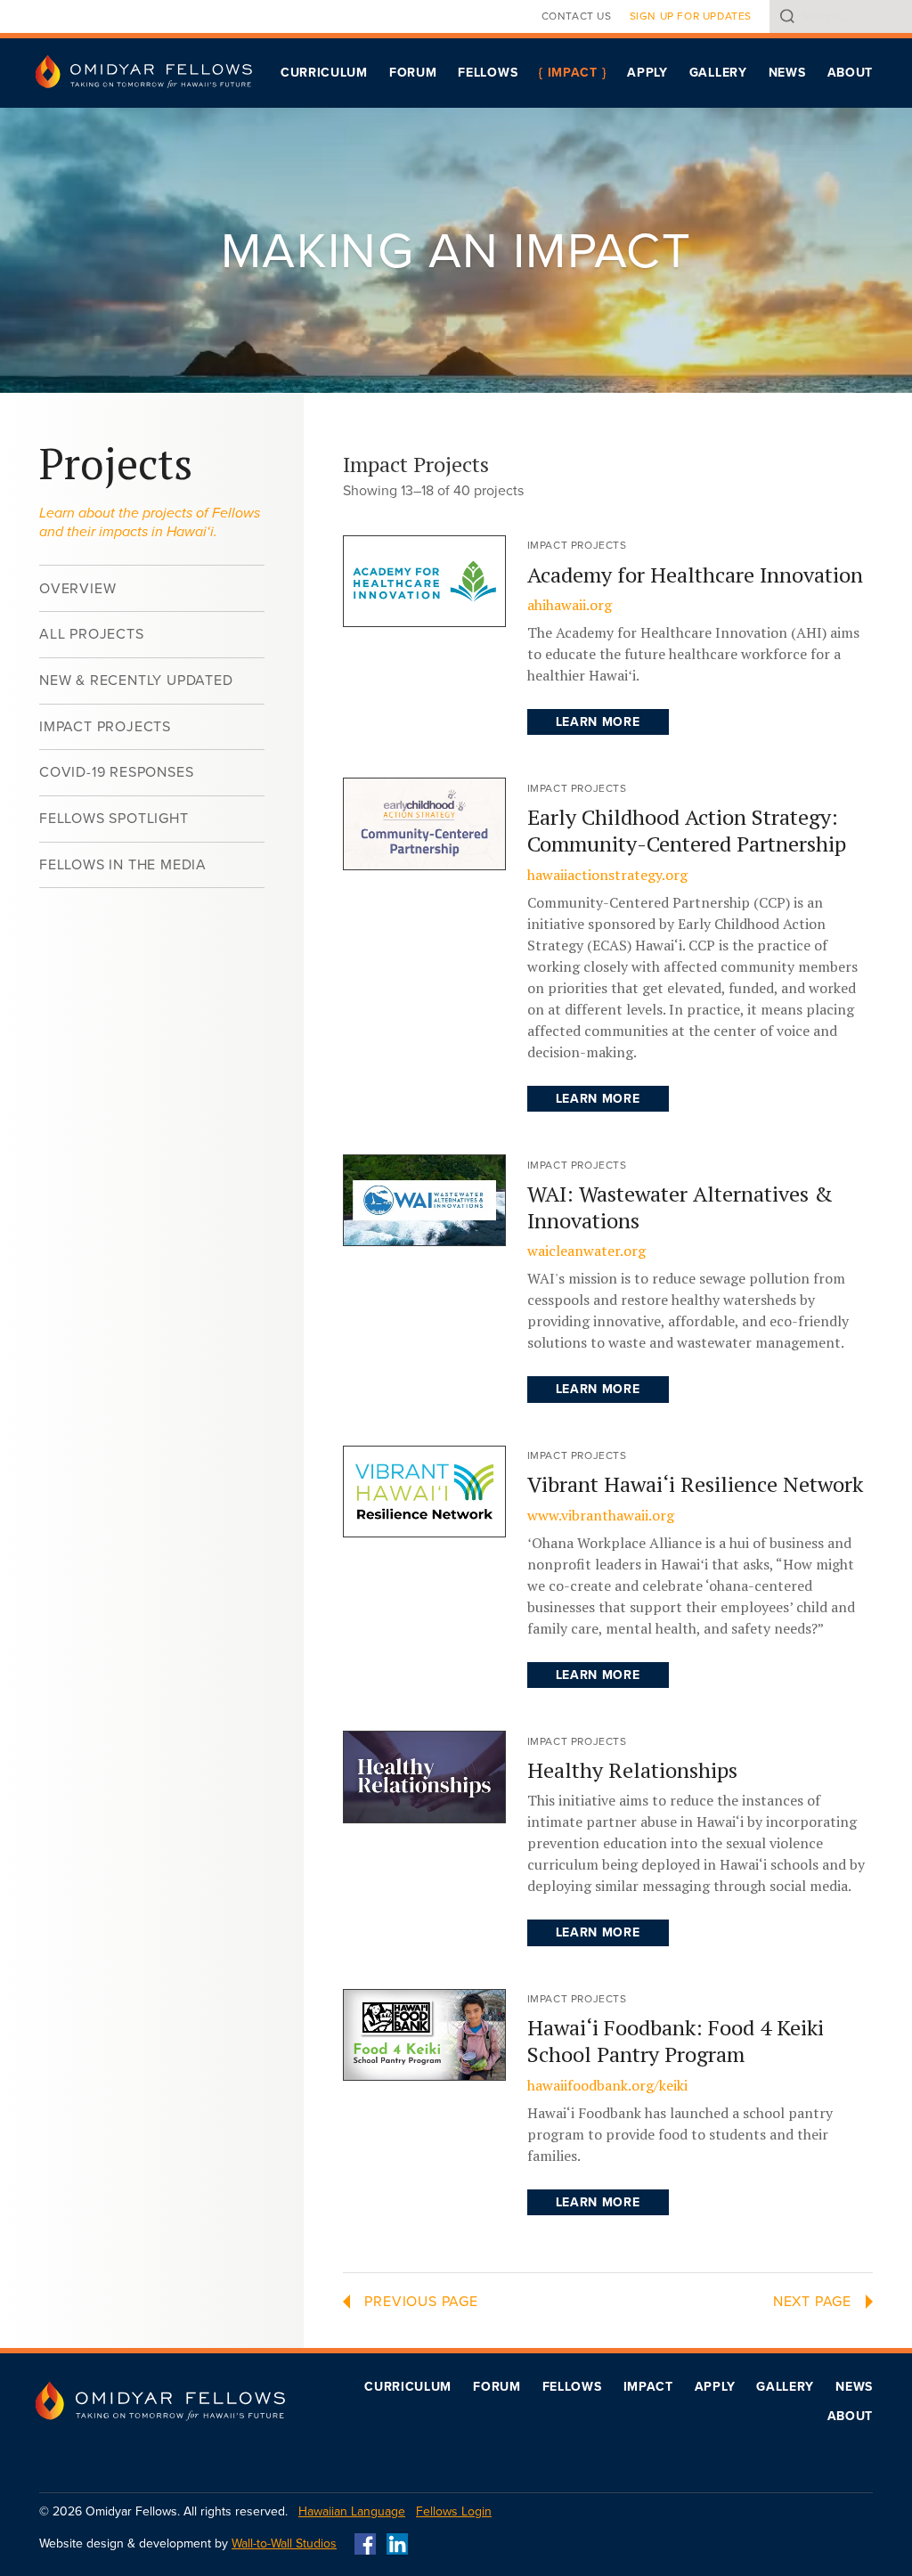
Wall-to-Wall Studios (284, 2543)
